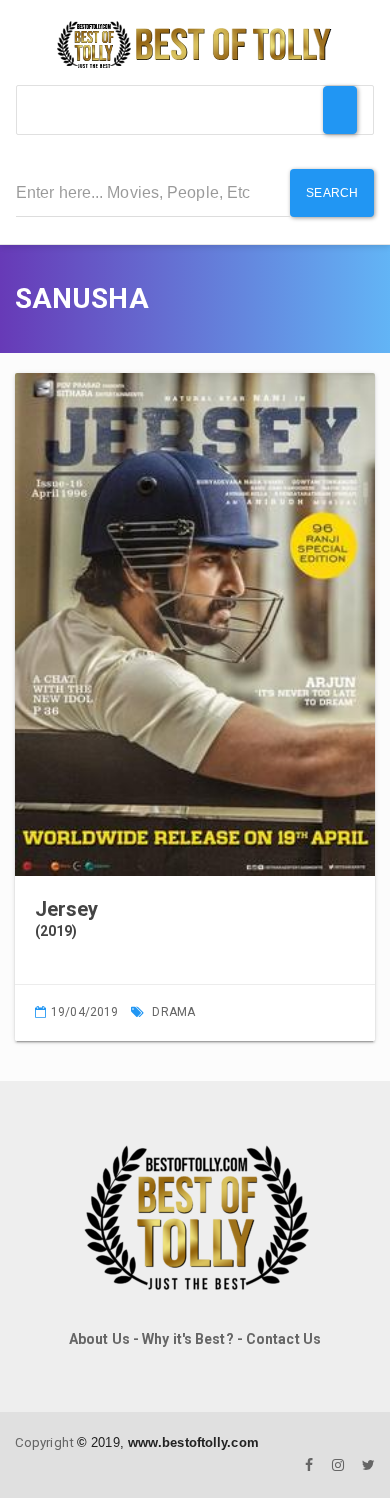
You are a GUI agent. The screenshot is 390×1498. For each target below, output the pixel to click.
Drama (173, 1012)
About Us (99, 1339)
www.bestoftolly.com (193, 1442)
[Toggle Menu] (340, 110)
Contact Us (283, 1339)
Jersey (67, 909)
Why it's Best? (187, 1339)
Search (332, 193)
